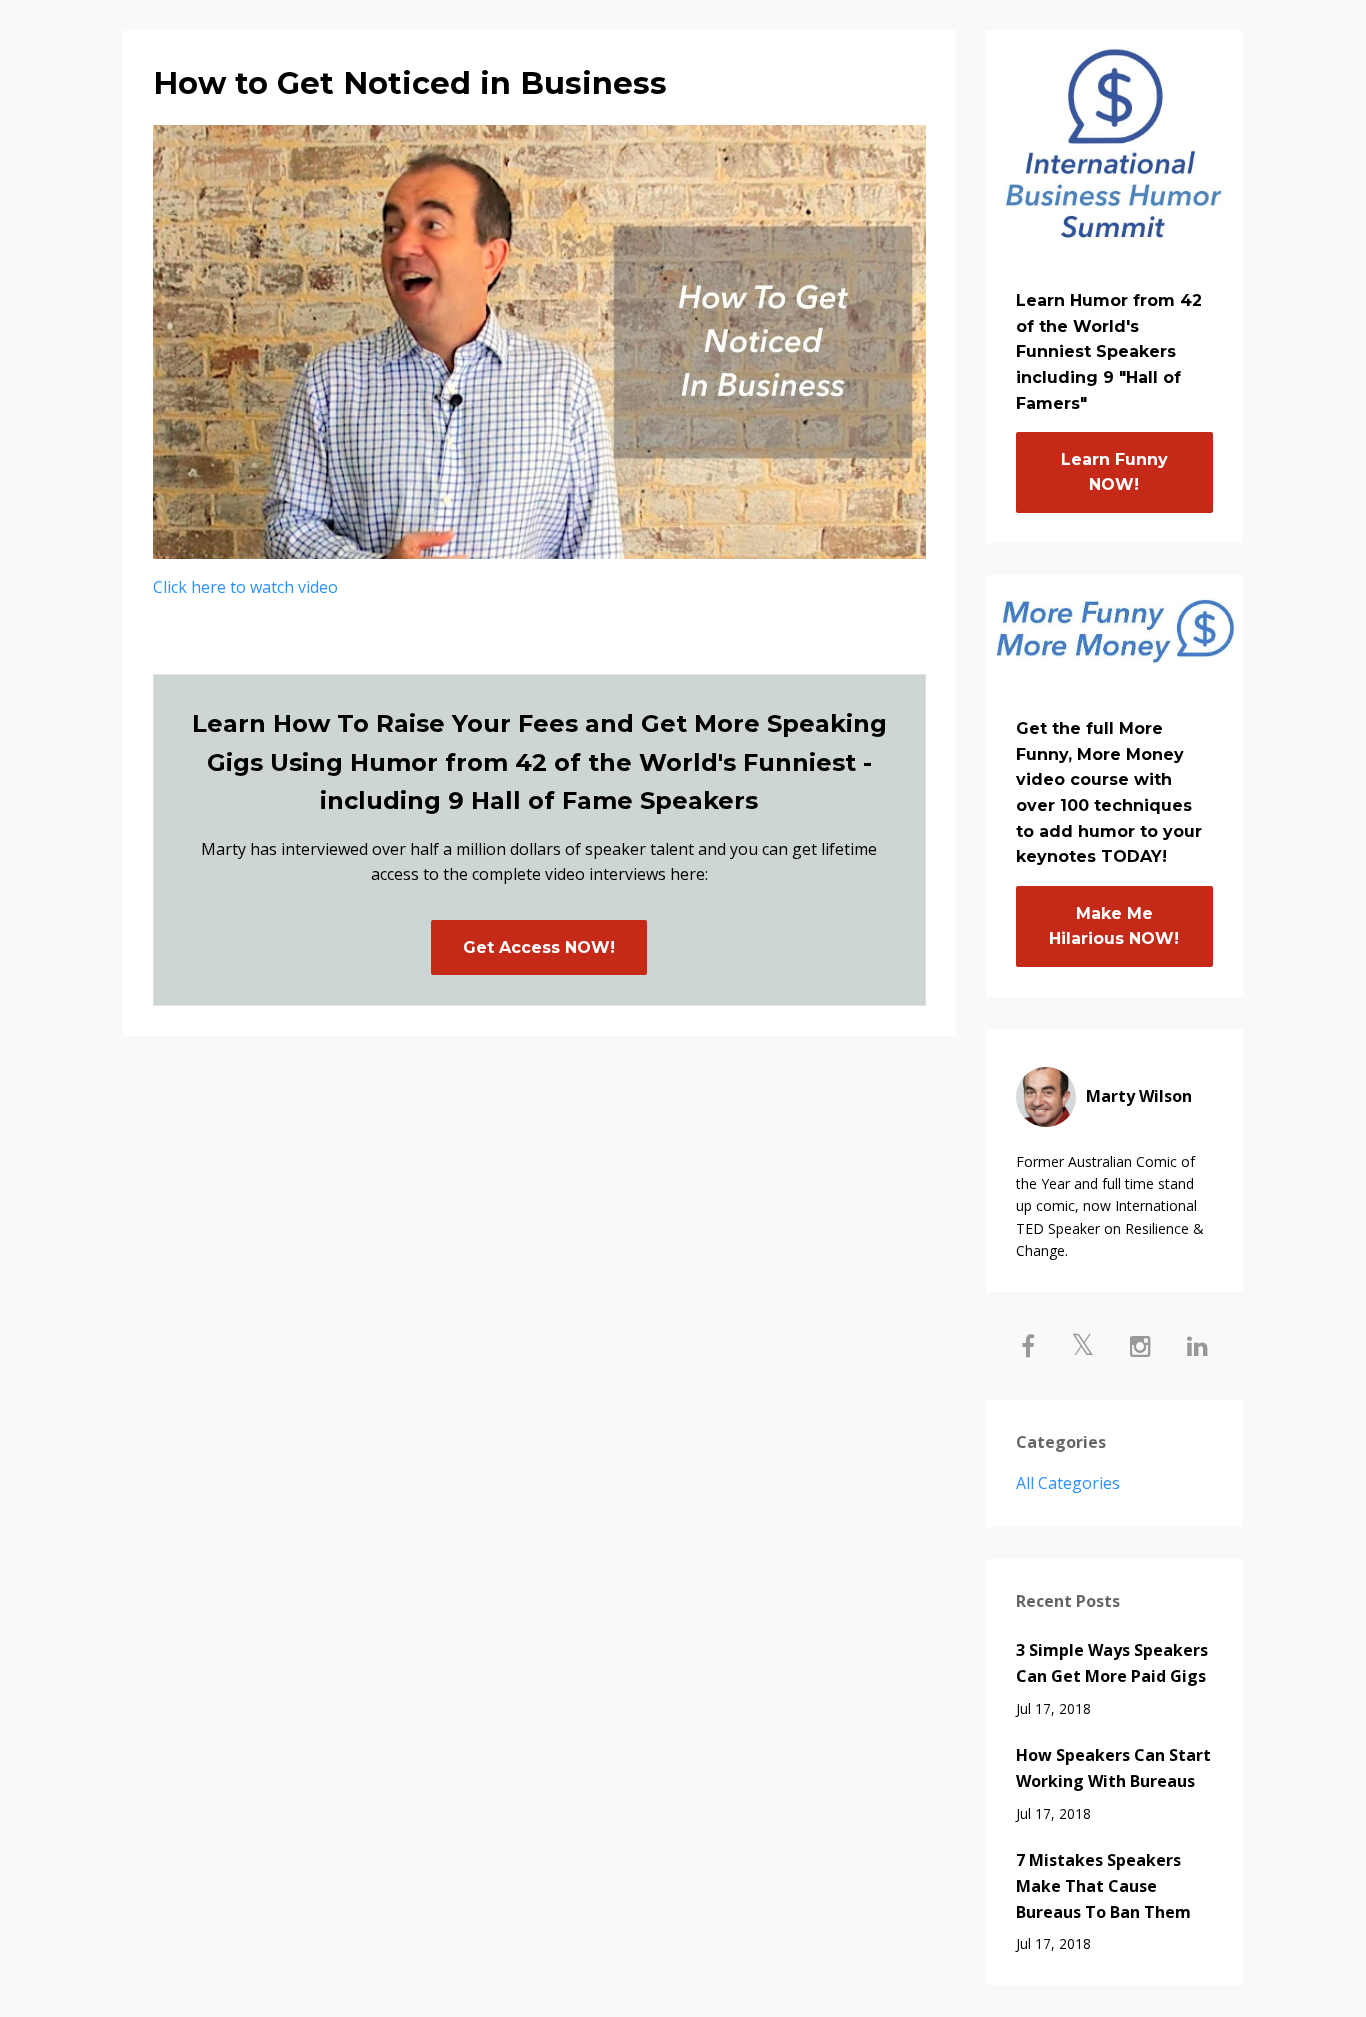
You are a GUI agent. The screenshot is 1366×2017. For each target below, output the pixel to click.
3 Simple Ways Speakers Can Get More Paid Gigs (1112, 1663)
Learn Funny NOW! (1114, 472)
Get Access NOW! (539, 947)
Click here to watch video (245, 587)
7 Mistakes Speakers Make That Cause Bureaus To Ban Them (1103, 1885)
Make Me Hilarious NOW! (1114, 926)
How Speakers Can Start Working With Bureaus (1113, 1768)
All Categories (1068, 1483)
